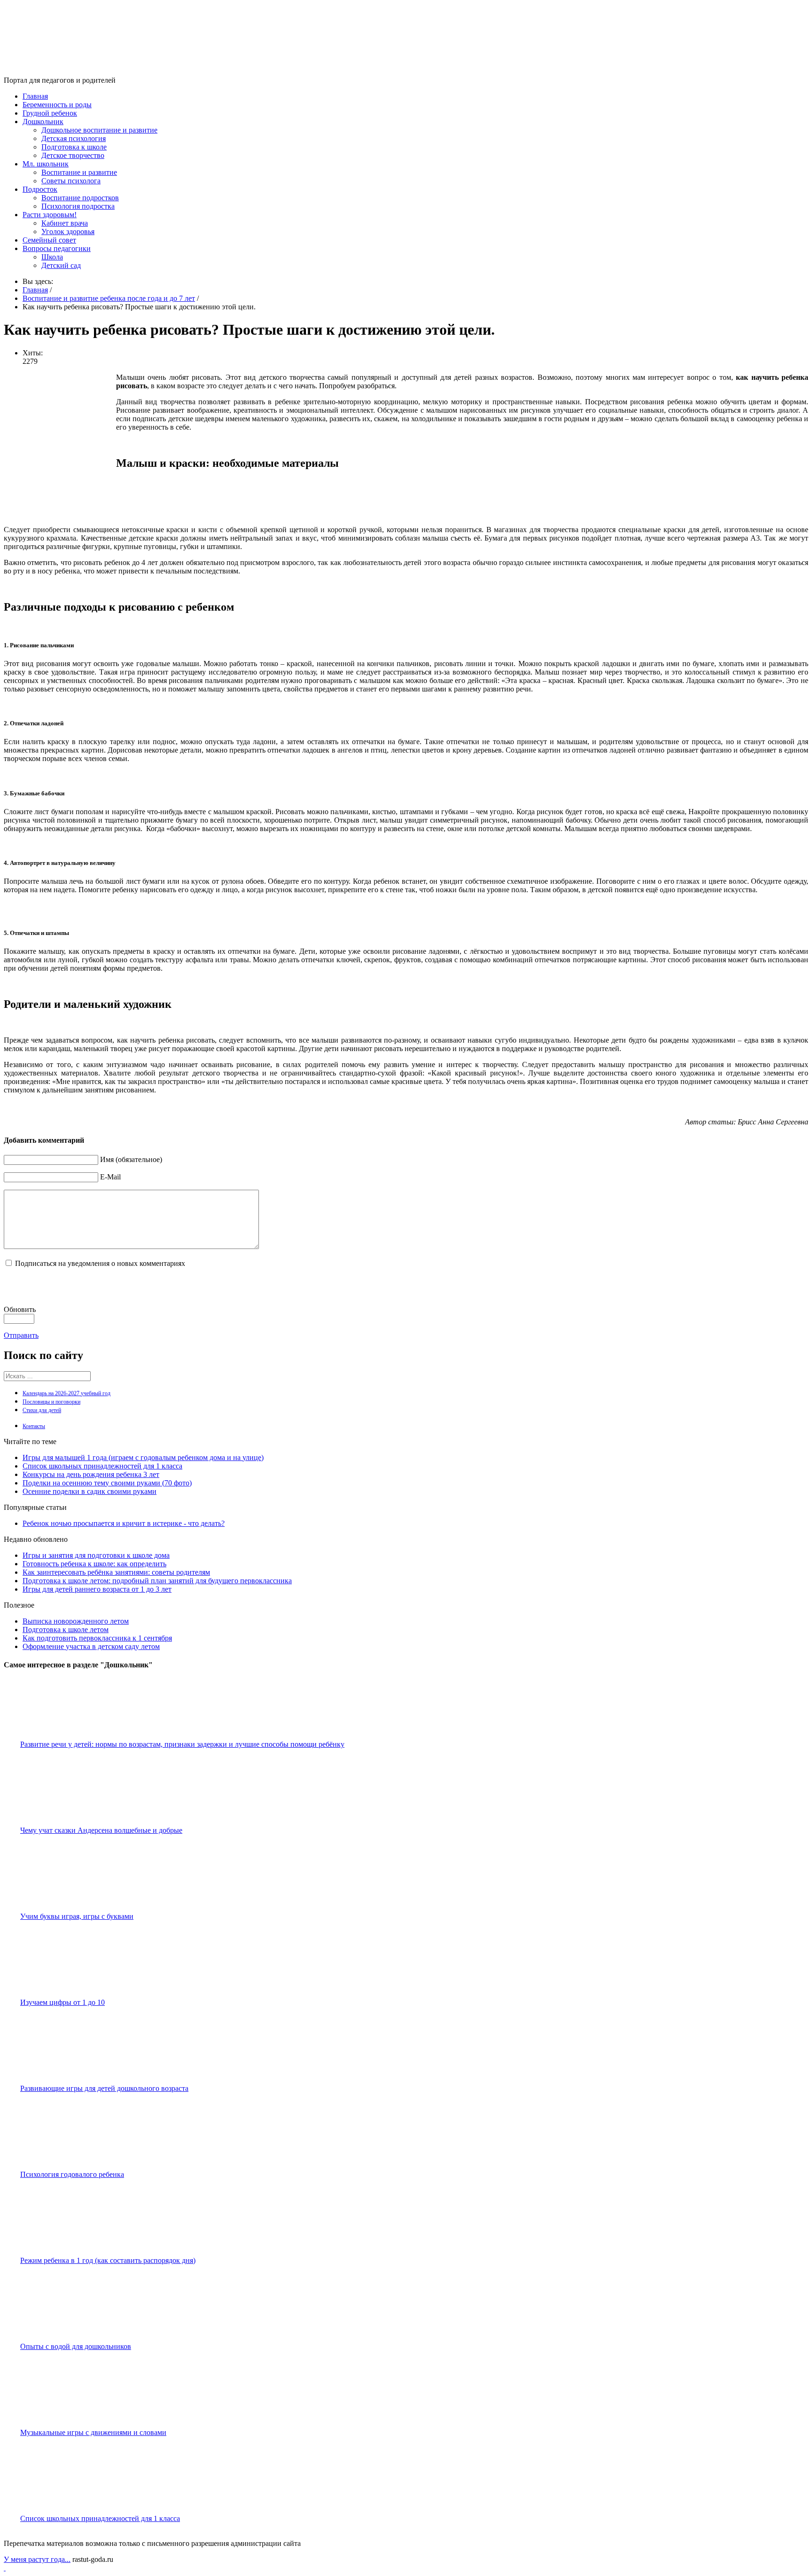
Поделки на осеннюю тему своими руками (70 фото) (107, 1483)
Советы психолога (71, 181)
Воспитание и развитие (79, 172)
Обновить (20, 1309)
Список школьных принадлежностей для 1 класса (102, 1466)
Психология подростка (78, 206)
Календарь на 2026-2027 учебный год (66, 1393)
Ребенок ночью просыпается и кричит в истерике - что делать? (124, 1523)
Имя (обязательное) (131, 1159)
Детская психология (74, 138)
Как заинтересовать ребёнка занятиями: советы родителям (116, 1572)
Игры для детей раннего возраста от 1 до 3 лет (97, 1589)
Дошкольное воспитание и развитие (99, 130)
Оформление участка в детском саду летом (91, 1646)
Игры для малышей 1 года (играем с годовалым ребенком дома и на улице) (143, 1457)
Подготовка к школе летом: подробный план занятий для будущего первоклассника (157, 1581)
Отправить (21, 1335)
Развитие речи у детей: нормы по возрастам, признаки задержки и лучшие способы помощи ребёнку (182, 1744)
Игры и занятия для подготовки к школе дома (96, 1555)
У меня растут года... (37, 2559)
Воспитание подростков (80, 198)
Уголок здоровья (68, 232)
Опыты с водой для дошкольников (76, 2346)
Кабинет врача (65, 223)
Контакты (34, 1426)
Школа (52, 257)
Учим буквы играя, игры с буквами (77, 1916)
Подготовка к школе (74, 147)
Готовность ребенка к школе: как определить (94, 1564)
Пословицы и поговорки (51, 1402)
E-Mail (110, 1177)
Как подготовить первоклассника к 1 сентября (97, 1638)
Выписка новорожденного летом (76, 1621)
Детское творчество (73, 155)
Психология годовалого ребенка (72, 2174)
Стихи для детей (42, 1410)
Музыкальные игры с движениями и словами (93, 2432)
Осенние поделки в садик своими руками (90, 1491)
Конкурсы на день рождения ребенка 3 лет (91, 1474)
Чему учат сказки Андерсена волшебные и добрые (101, 1830)
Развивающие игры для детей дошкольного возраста (104, 2088)
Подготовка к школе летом (66, 1630)
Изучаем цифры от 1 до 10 (62, 2002)
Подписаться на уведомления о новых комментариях (100, 1263)
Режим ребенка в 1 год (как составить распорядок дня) (108, 2260)
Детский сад (61, 265)
